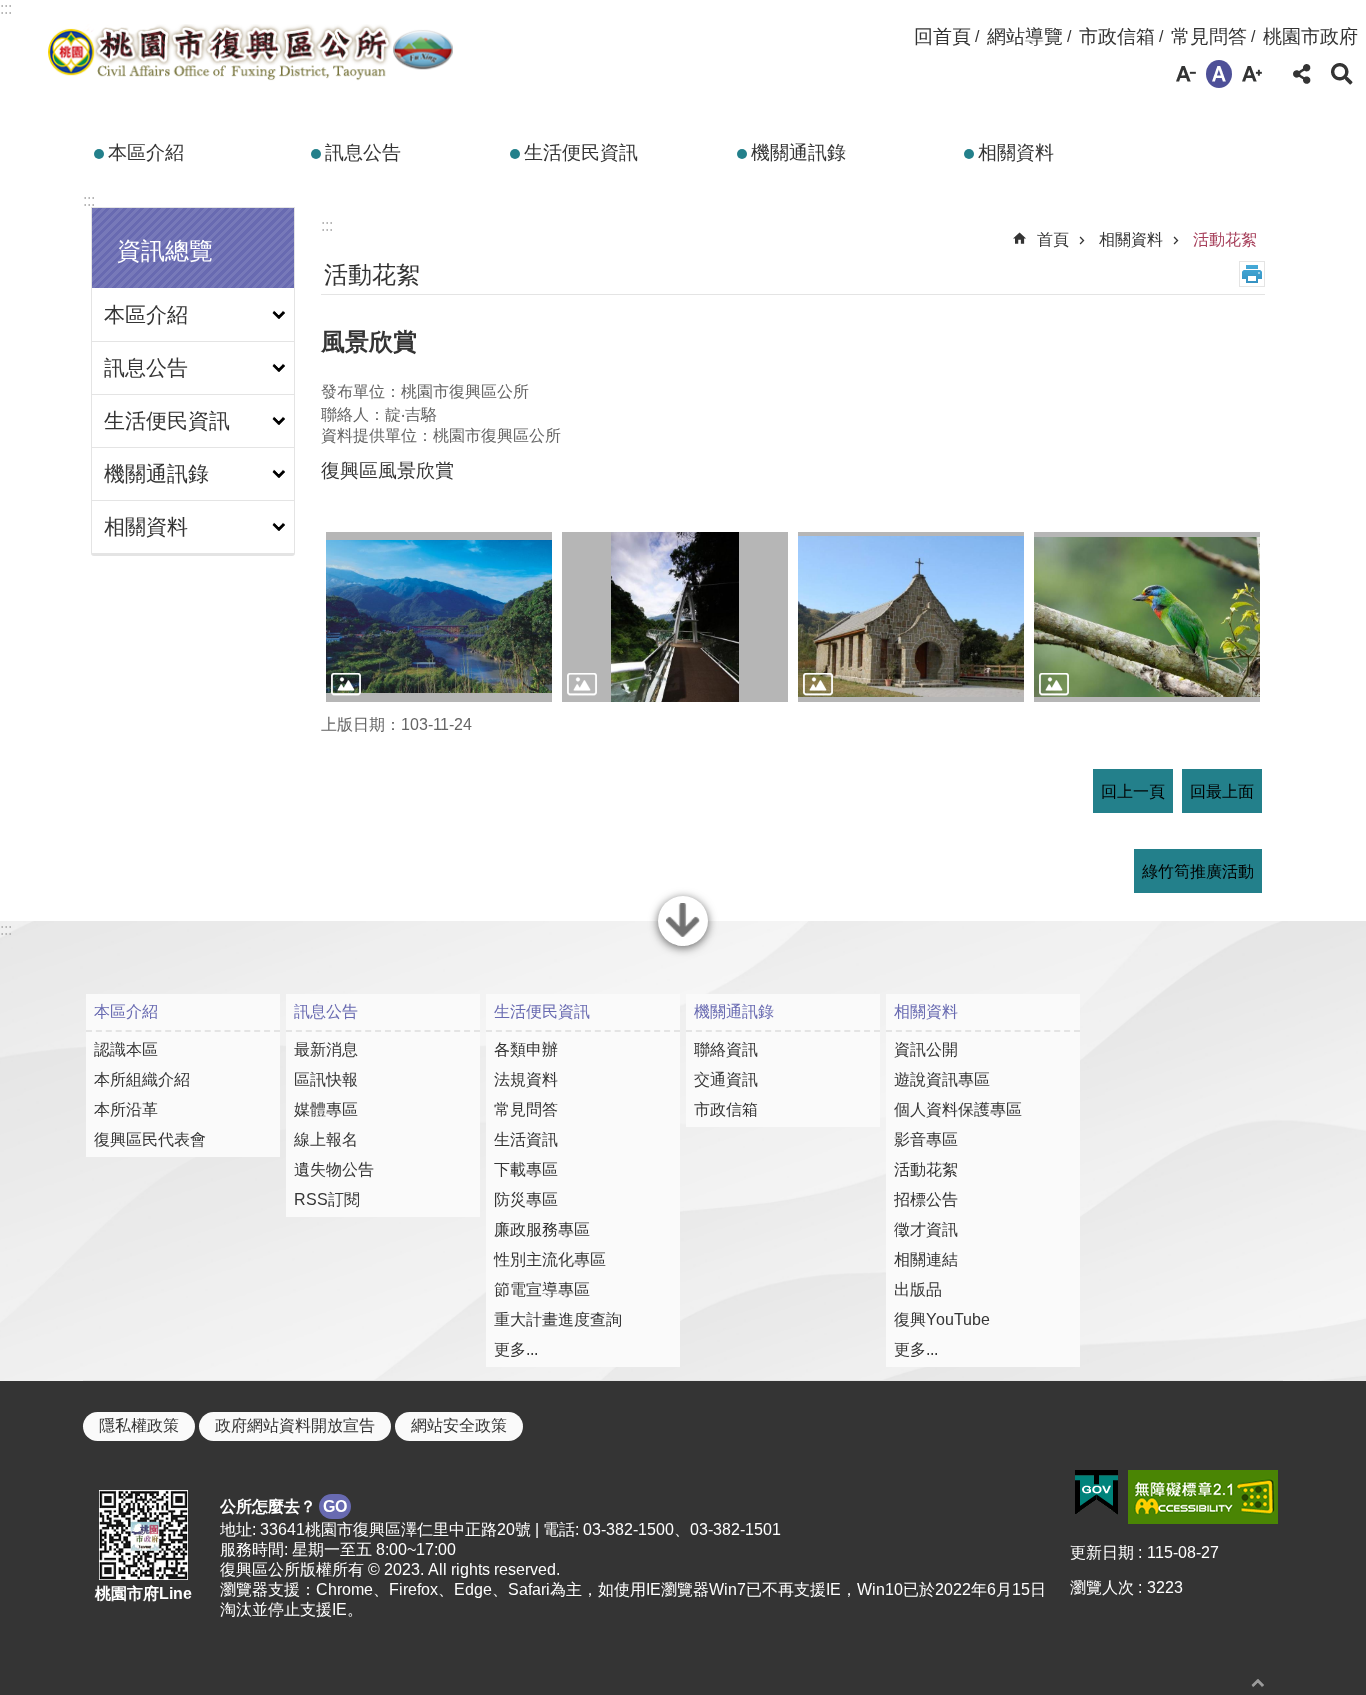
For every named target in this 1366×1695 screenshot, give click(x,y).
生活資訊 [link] (526, 1139)
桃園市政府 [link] (1310, 36)
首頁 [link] (1053, 239)
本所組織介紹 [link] (142, 1079)
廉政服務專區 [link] (542, 1229)
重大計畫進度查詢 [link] (558, 1319)
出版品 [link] (918, 1289)
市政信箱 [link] (1117, 36)
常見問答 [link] (1209, 36)
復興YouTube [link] (942, 1319)
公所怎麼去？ (283, 1506)
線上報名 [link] (326, 1139)
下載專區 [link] (526, 1169)
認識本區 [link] (126, 1049)
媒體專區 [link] (326, 1109)
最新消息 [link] (326, 1049)
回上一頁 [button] (1133, 791)
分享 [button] (1302, 74)
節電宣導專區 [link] (542, 1289)
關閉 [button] (683, 944)
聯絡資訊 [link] (726, 1049)
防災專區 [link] (526, 1199)
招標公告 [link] (926, 1199)
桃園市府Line (143, 1593)
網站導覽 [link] (1025, 36)
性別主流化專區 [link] (550, 1259)
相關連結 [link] (926, 1259)
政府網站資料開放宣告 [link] (295, 1425)
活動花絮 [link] (1225, 239)
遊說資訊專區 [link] (942, 1079)
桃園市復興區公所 (249, 53)
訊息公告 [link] (363, 152)
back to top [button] (1258, 1682)
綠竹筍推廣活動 (1198, 871)
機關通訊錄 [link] (798, 152)
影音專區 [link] (926, 1139)
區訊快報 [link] (326, 1079)
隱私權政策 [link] (139, 1425)
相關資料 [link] (1016, 152)
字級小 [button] (1186, 74)
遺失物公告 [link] (334, 1169)
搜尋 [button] (1342, 74)
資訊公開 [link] (926, 1049)
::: (6, 8)
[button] (439, 617)
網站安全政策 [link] (459, 1425)
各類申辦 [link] (526, 1049)
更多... (516, 1349)
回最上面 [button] (1222, 791)
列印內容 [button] (1252, 274)
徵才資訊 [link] (926, 1229)
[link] (1096, 1493)
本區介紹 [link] (146, 152)
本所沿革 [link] (126, 1109)
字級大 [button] (1252, 74)
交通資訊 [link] (726, 1079)
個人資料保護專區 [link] (958, 1109)
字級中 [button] (1219, 74)
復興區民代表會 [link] (150, 1139)
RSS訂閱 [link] (327, 1199)
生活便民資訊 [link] (581, 152)
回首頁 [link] (942, 36)
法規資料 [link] (526, 1079)
